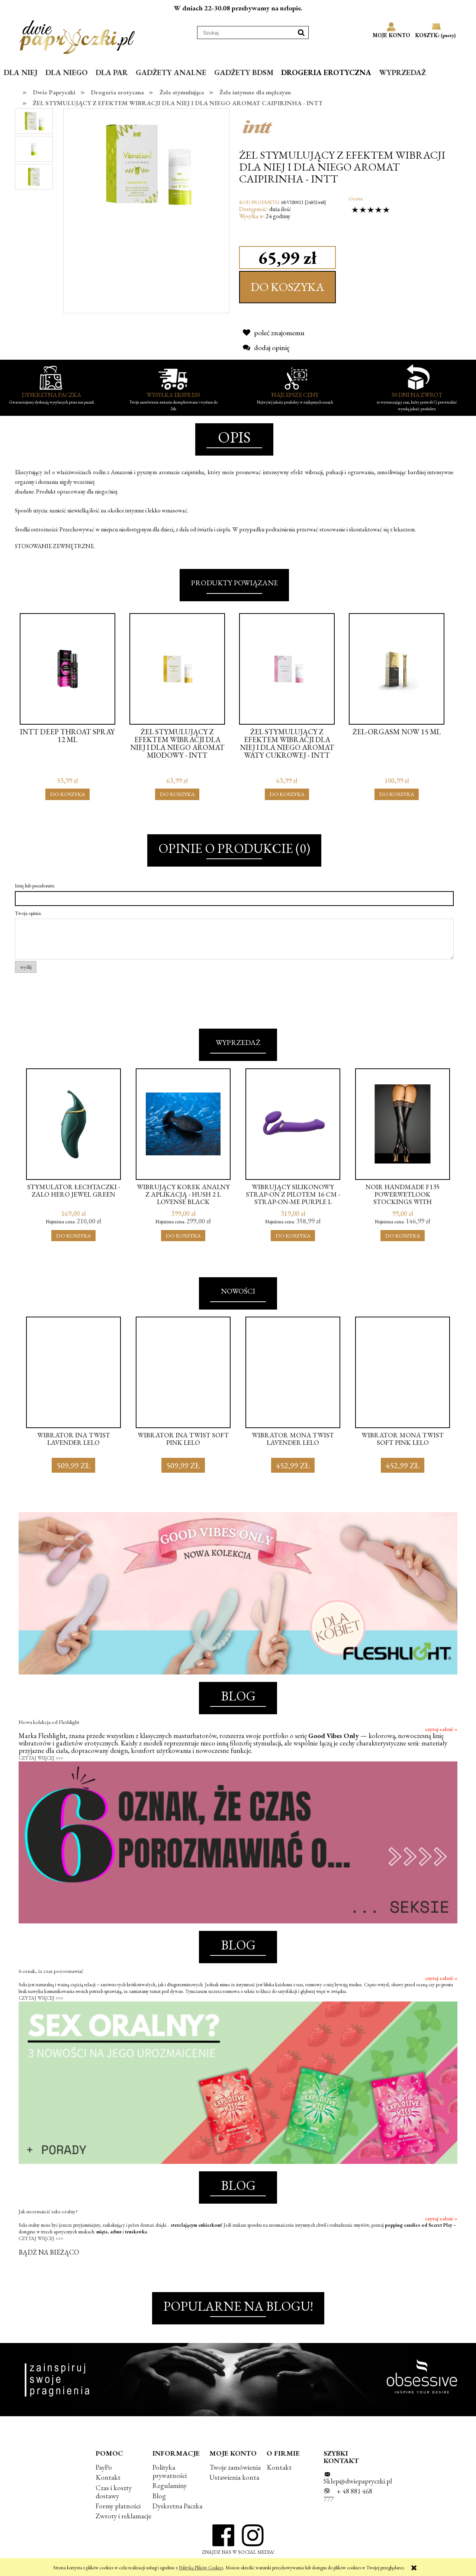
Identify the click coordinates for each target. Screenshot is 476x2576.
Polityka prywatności (170, 2471)
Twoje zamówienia (235, 2467)
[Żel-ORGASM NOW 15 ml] (397, 669)
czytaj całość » (441, 1729)
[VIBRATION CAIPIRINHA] (34, 121)
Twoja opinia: (28, 913)
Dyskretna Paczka (177, 2506)
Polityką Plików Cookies (201, 2568)
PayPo (104, 2467)
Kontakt (108, 2477)
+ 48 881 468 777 (348, 2495)
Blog (159, 2496)
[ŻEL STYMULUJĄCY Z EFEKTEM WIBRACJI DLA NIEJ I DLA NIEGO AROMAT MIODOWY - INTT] (177, 669)
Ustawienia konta (234, 2477)
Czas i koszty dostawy (114, 2492)
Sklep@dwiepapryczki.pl (358, 2481)
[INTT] (258, 126)
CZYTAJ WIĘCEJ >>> (41, 1758)
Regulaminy (170, 2486)
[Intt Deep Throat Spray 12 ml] (67, 669)
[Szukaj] (301, 33)
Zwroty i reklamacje (123, 2516)
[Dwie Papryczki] (77, 36)
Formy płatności (118, 2506)
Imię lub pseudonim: (35, 886)
